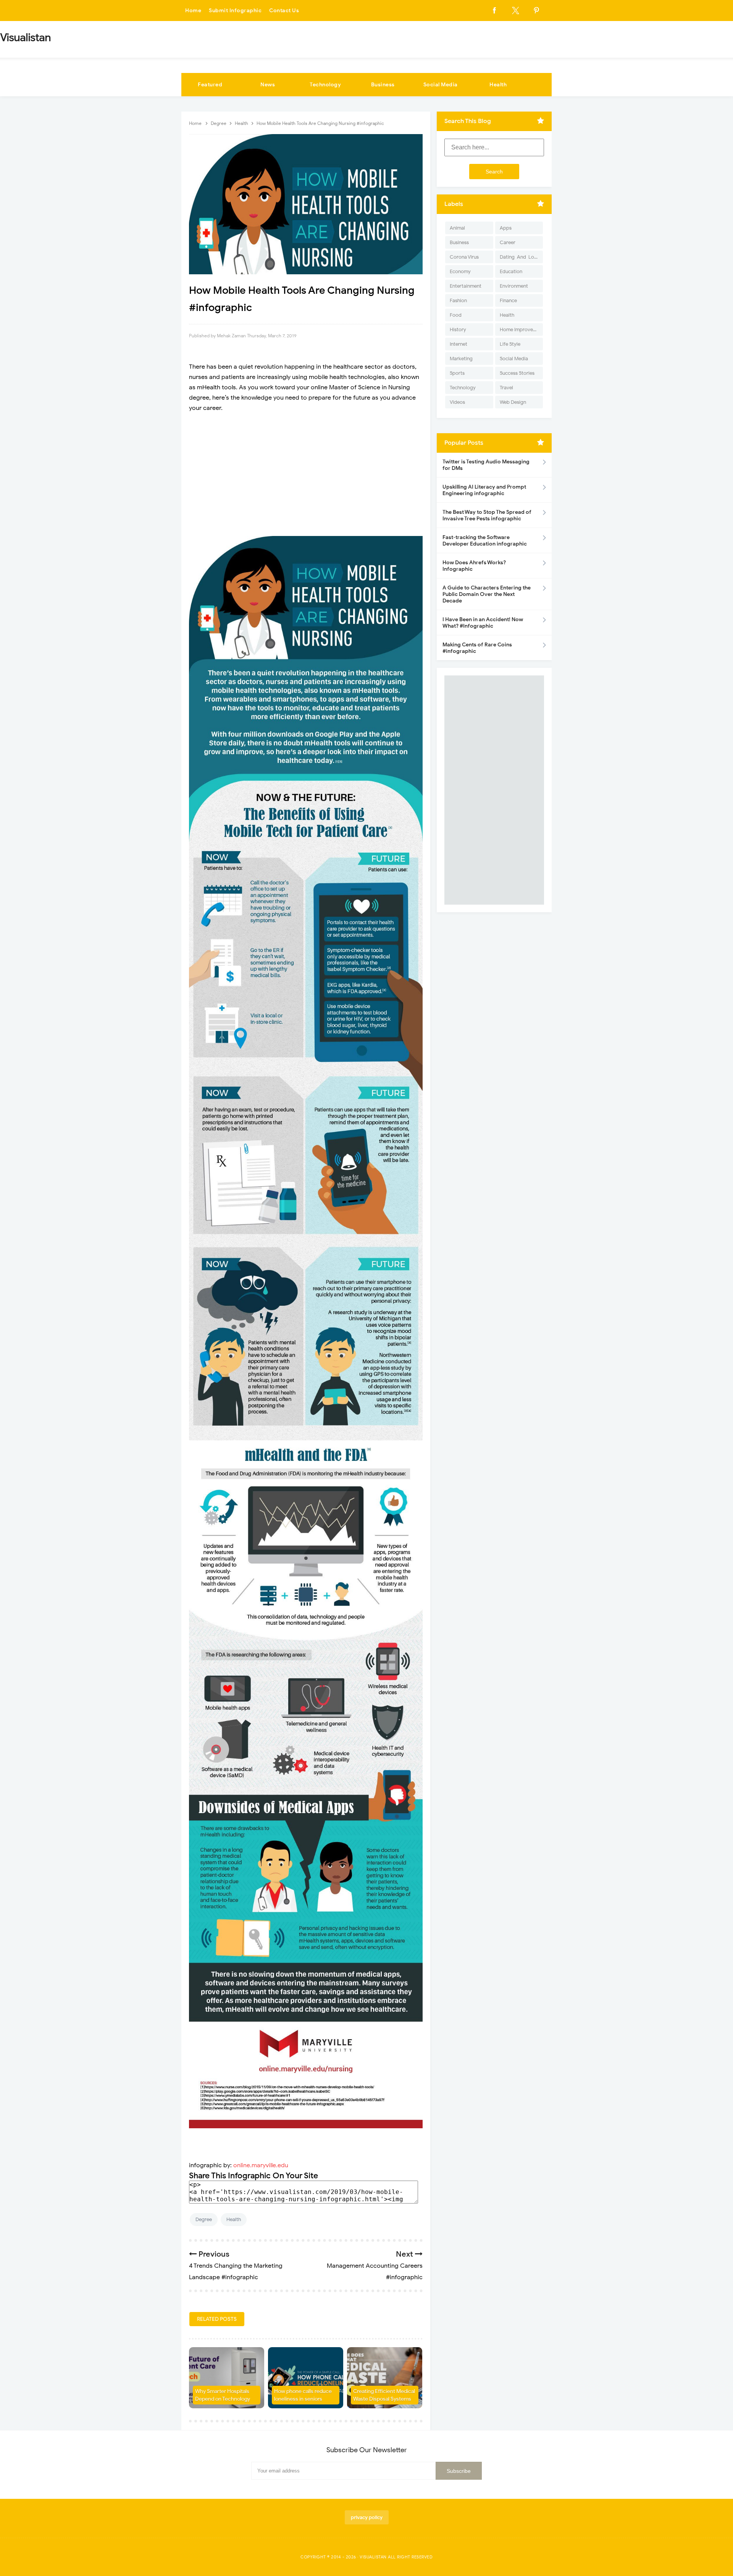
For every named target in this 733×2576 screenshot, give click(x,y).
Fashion (458, 300)
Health (498, 85)
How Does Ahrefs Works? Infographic (474, 566)
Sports (457, 373)
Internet (459, 344)
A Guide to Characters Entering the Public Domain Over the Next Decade (487, 594)
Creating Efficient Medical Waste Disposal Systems (384, 2395)
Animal (457, 228)
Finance (508, 300)
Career (508, 242)
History (458, 329)
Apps (506, 228)
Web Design (513, 402)
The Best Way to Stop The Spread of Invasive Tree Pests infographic (487, 515)
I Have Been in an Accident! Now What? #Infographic (483, 623)
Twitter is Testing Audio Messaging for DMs (486, 465)
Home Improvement (521, 329)
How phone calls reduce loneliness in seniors (303, 2395)
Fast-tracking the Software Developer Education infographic (485, 541)
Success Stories (517, 373)
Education (511, 271)
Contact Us (284, 11)
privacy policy (367, 2517)
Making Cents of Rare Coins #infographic (477, 648)
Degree (204, 2219)
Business (383, 85)
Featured (210, 85)
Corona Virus (464, 257)
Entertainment (466, 286)
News (268, 85)
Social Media (441, 85)
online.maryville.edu (261, 2165)
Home (193, 11)
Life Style (510, 344)
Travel (506, 388)
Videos (457, 402)
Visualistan (373, 2557)
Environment (514, 286)
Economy (460, 271)
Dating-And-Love (520, 257)
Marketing (461, 359)
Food (456, 315)
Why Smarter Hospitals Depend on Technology (223, 2395)
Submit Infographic (235, 11)
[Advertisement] (306, 475)
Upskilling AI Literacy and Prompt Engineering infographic (484, 490)
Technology (325, 85)
